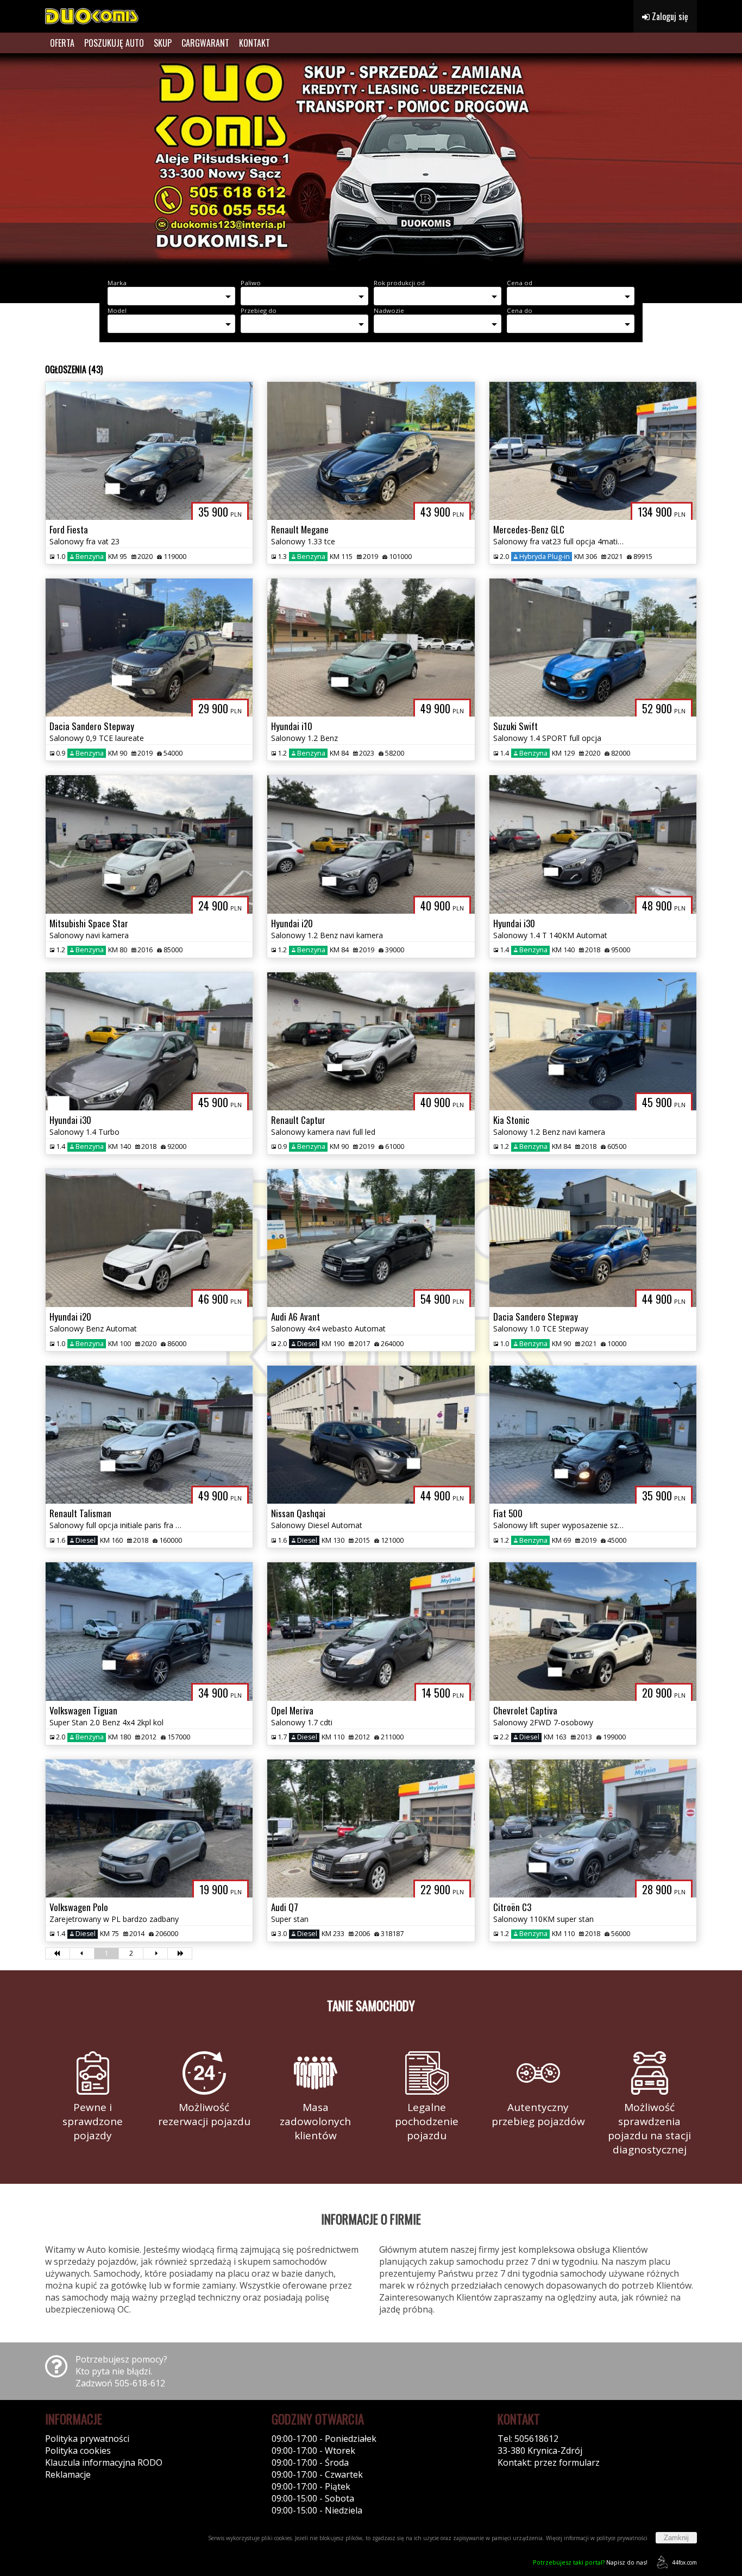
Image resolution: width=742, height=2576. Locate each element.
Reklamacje (68, 2474)
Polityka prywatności (87, 2439)
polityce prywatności (622, 2538)
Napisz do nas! (590, 2562)
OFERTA (62, 43)
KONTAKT (254, 43)
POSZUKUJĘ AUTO (114, 43)
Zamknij (676, 2538)
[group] (371, 162)
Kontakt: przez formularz (549, 2462)
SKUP (163, 43)
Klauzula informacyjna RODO (104, 2462)
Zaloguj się (669, 16)
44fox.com (684, 2562)
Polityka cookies (78, 2451)
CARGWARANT (205, 43)
